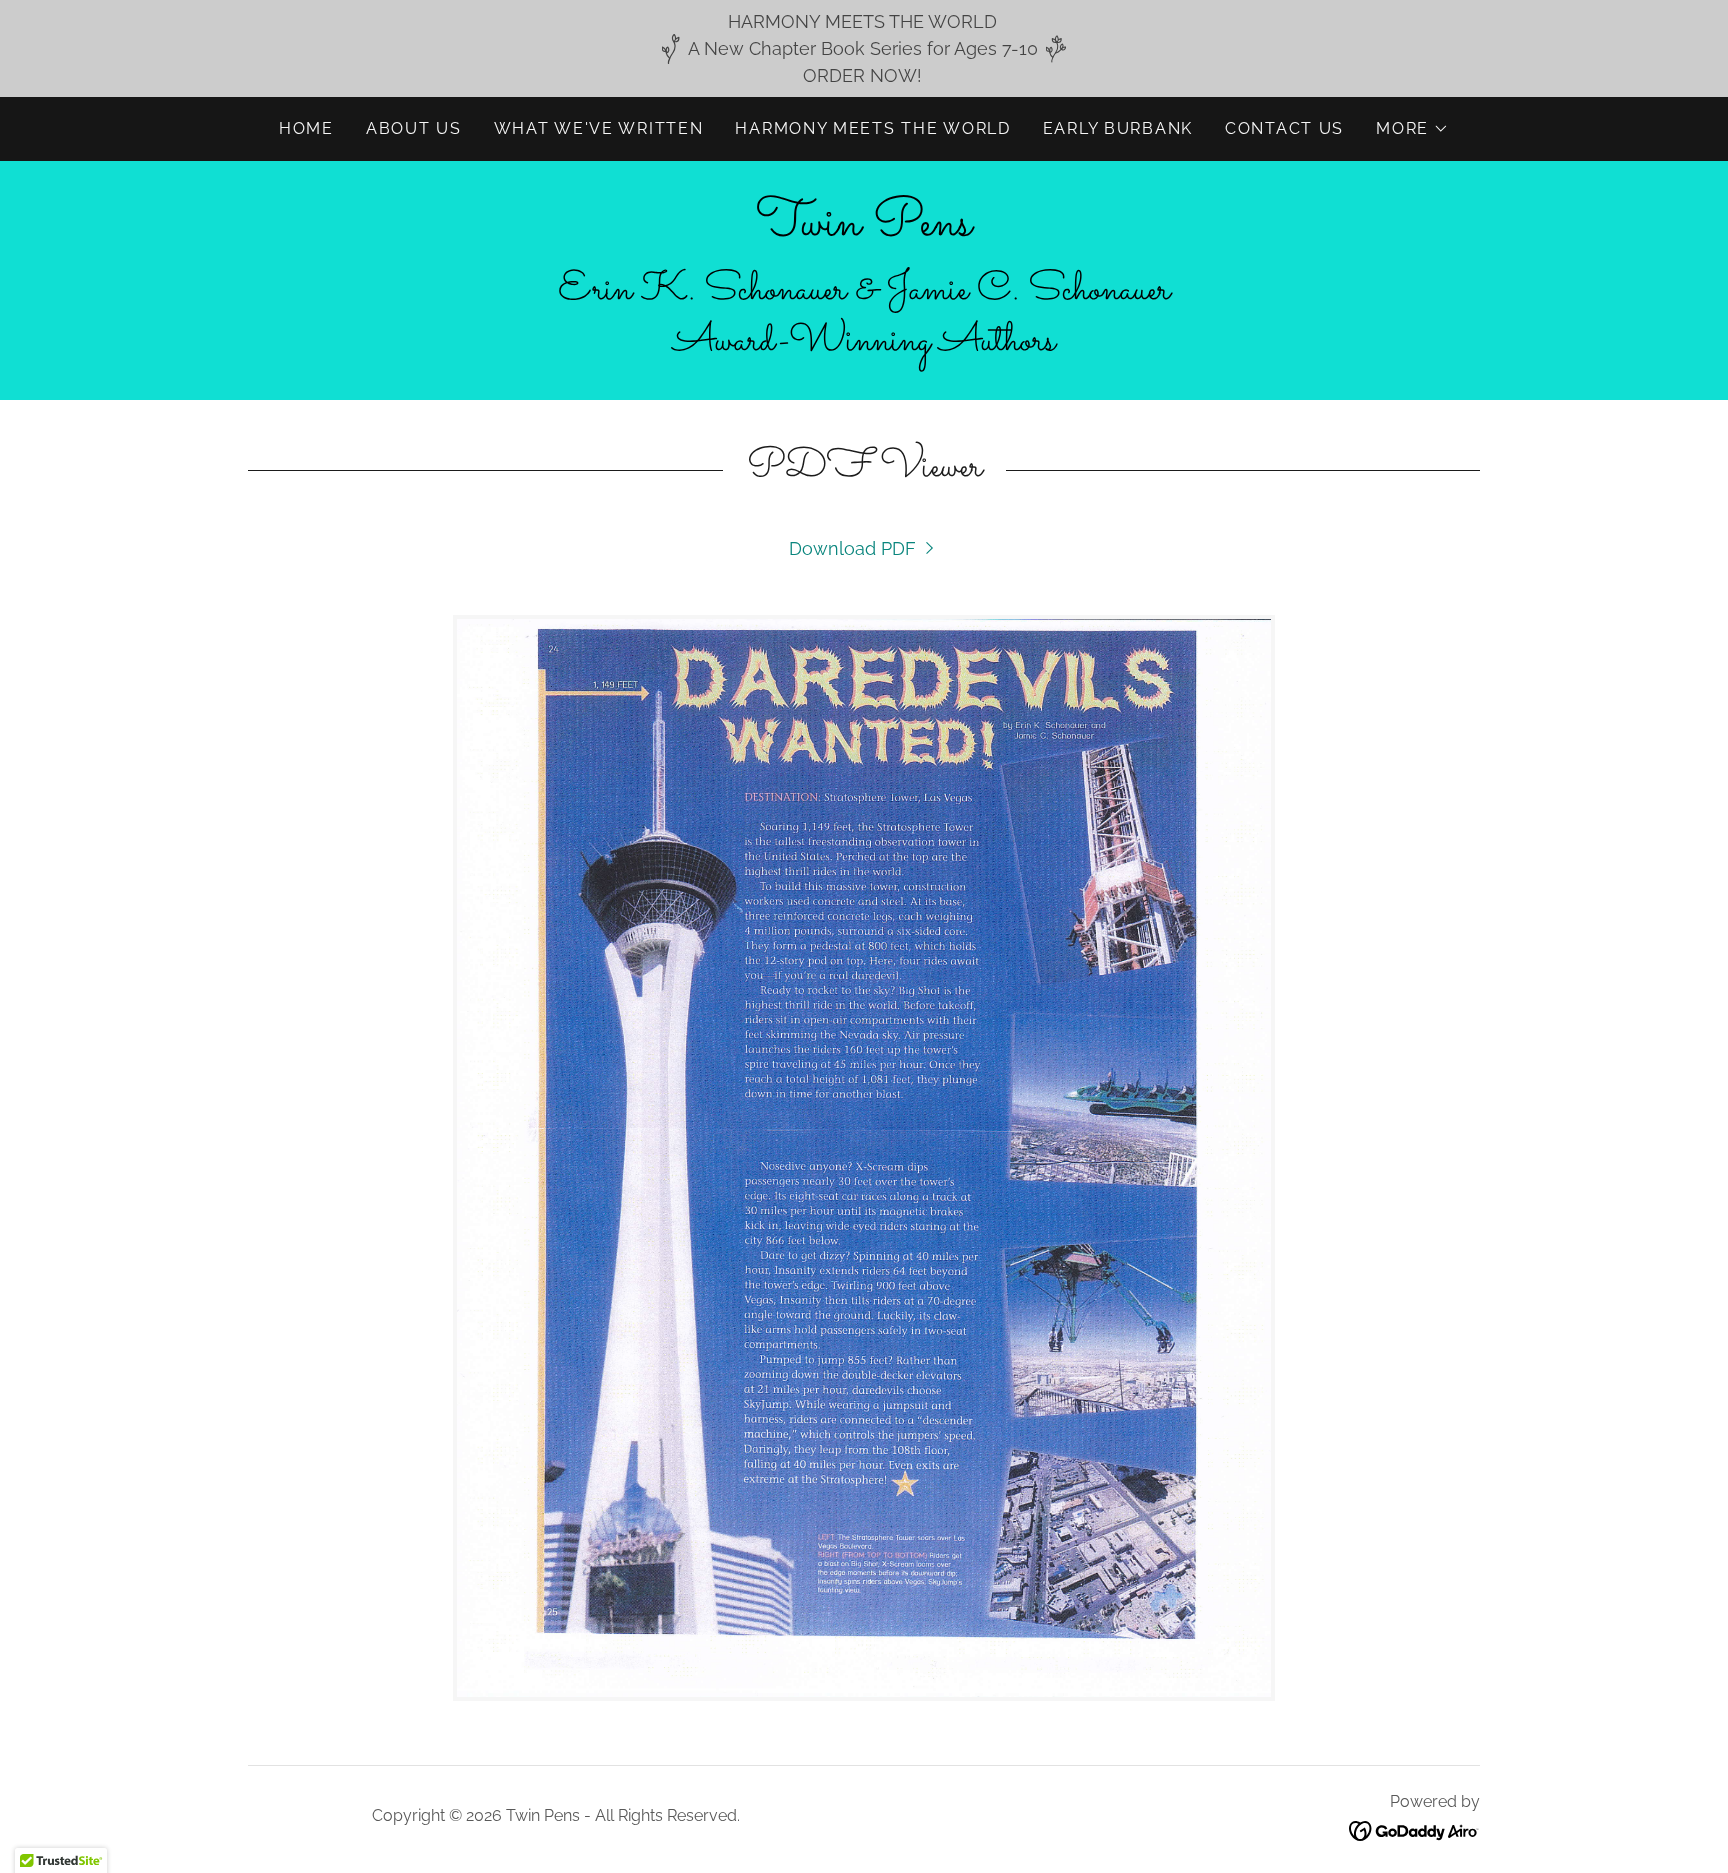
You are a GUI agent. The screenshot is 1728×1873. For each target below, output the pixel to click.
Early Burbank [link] (1118, 128)
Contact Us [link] (1284, 128)
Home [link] (306, 128)
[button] (1412, 129)
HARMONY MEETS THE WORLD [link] (872, 128)
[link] (864, 228)
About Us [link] (414, 128)
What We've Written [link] (599, 128)
